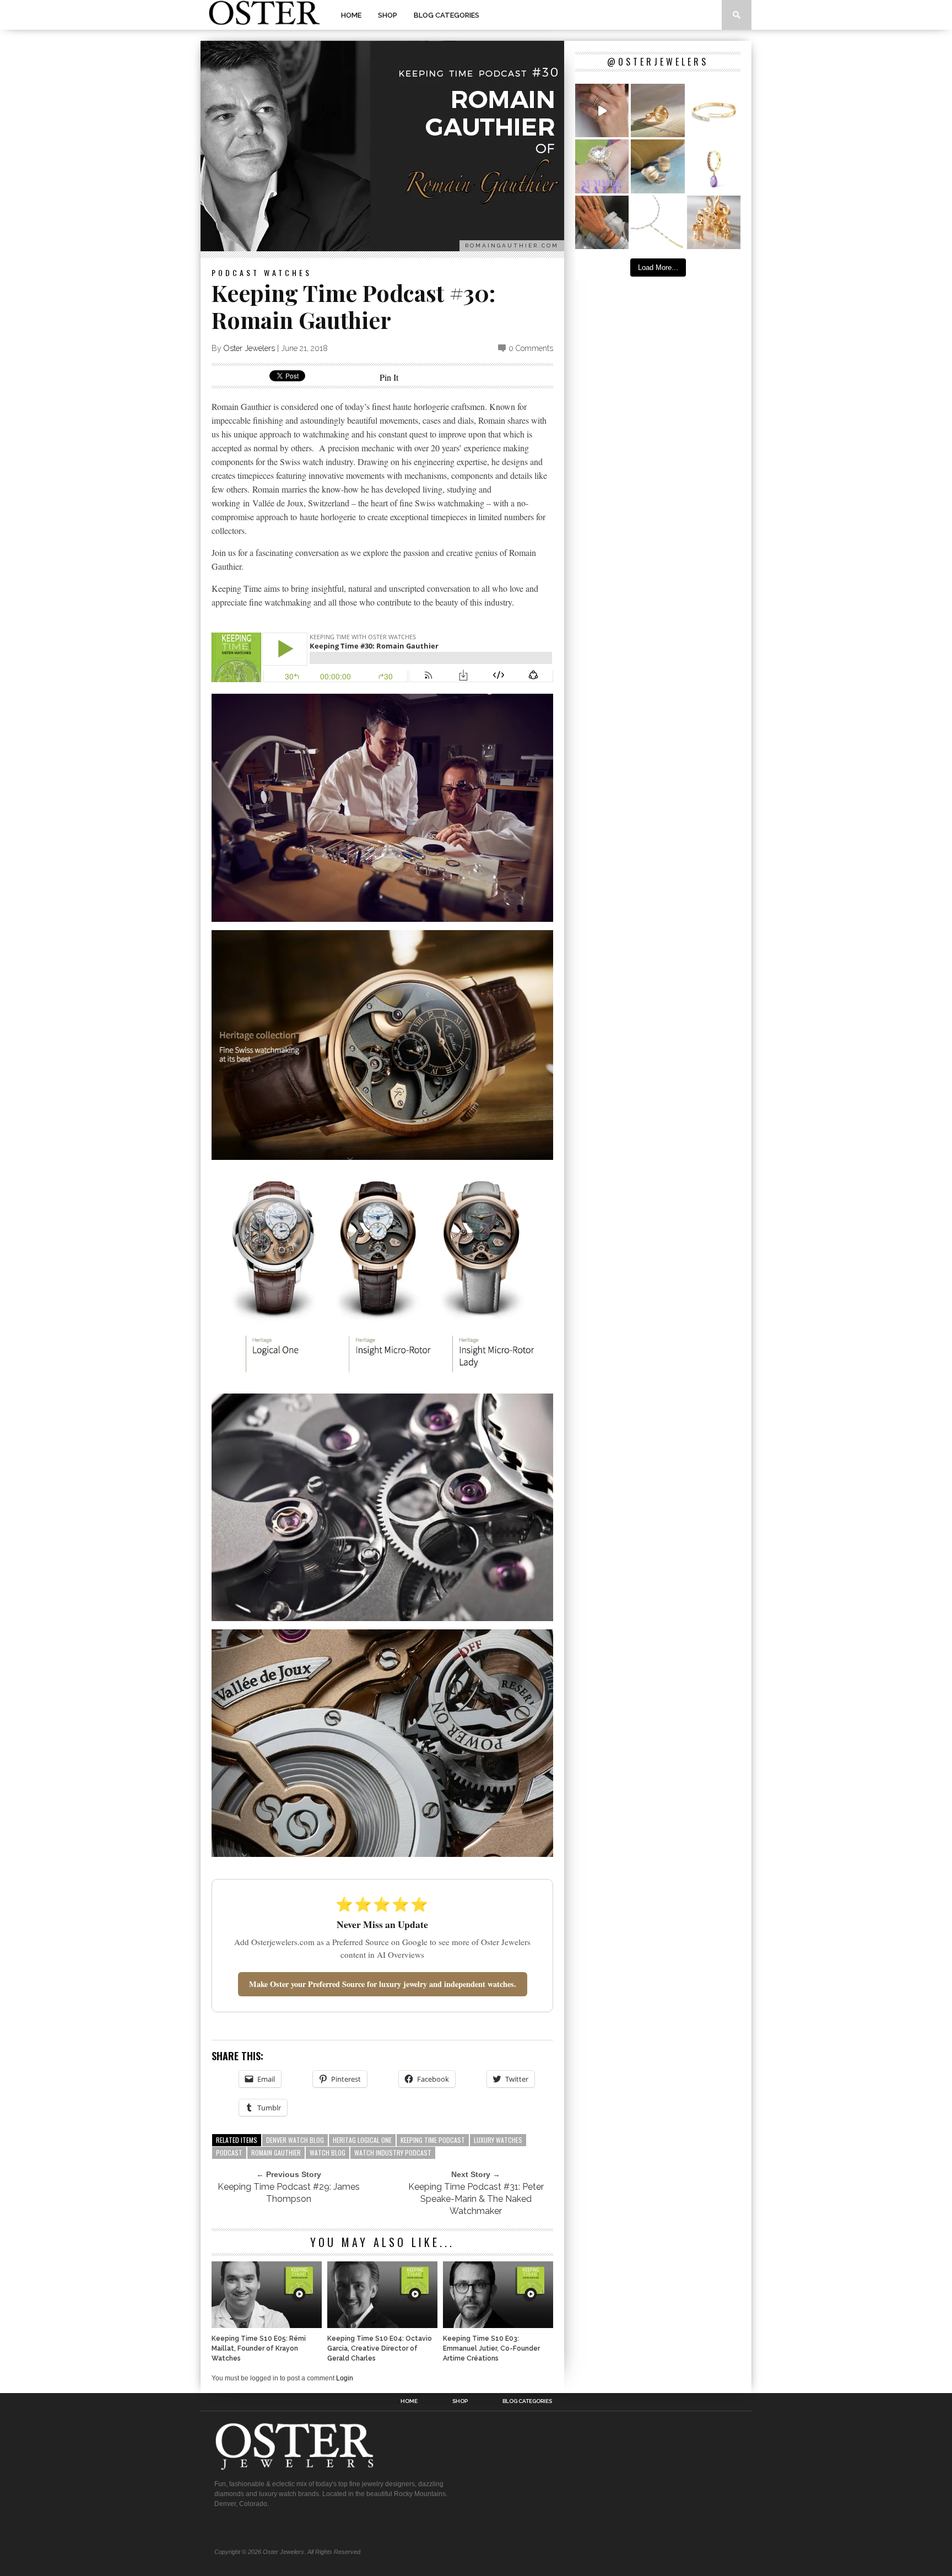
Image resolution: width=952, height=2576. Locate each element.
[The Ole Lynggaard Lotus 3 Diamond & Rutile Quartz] (658, 110)
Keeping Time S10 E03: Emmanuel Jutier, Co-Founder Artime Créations (491, 2348)
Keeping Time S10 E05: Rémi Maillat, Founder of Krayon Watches (259, 2348)
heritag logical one (362, 2140)
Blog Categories (447, 15)
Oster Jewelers (249, 348)
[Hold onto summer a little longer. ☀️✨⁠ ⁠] (602, 222)
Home (351, 15)
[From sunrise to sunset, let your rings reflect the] (602, 110)
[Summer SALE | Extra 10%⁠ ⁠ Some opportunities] (602, 166)
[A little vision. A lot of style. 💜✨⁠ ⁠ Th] (658, 222)
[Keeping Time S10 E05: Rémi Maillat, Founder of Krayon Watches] (267, 2325)
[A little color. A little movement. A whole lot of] (714, 166)
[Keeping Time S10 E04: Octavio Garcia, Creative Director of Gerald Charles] (382, 2325)
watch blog (328, 2153)
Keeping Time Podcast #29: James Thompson (289, 2193)
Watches (288, 272)
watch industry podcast (393, 2153)
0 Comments (531, 348)
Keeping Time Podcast (433, 2140)
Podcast (236, 272)
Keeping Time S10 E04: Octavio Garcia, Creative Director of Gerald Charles (380, 2348)
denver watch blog (295, 2140)
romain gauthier (276, 2153)
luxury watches (498, 2140)
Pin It (389, 377)
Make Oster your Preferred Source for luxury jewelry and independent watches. (383, 1984)
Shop (388, 15)
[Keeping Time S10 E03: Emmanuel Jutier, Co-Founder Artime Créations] (498, 2325)
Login (345, 2378)
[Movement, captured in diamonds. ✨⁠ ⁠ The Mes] (714, 110)
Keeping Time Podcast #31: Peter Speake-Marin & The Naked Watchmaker (476, 2199)
